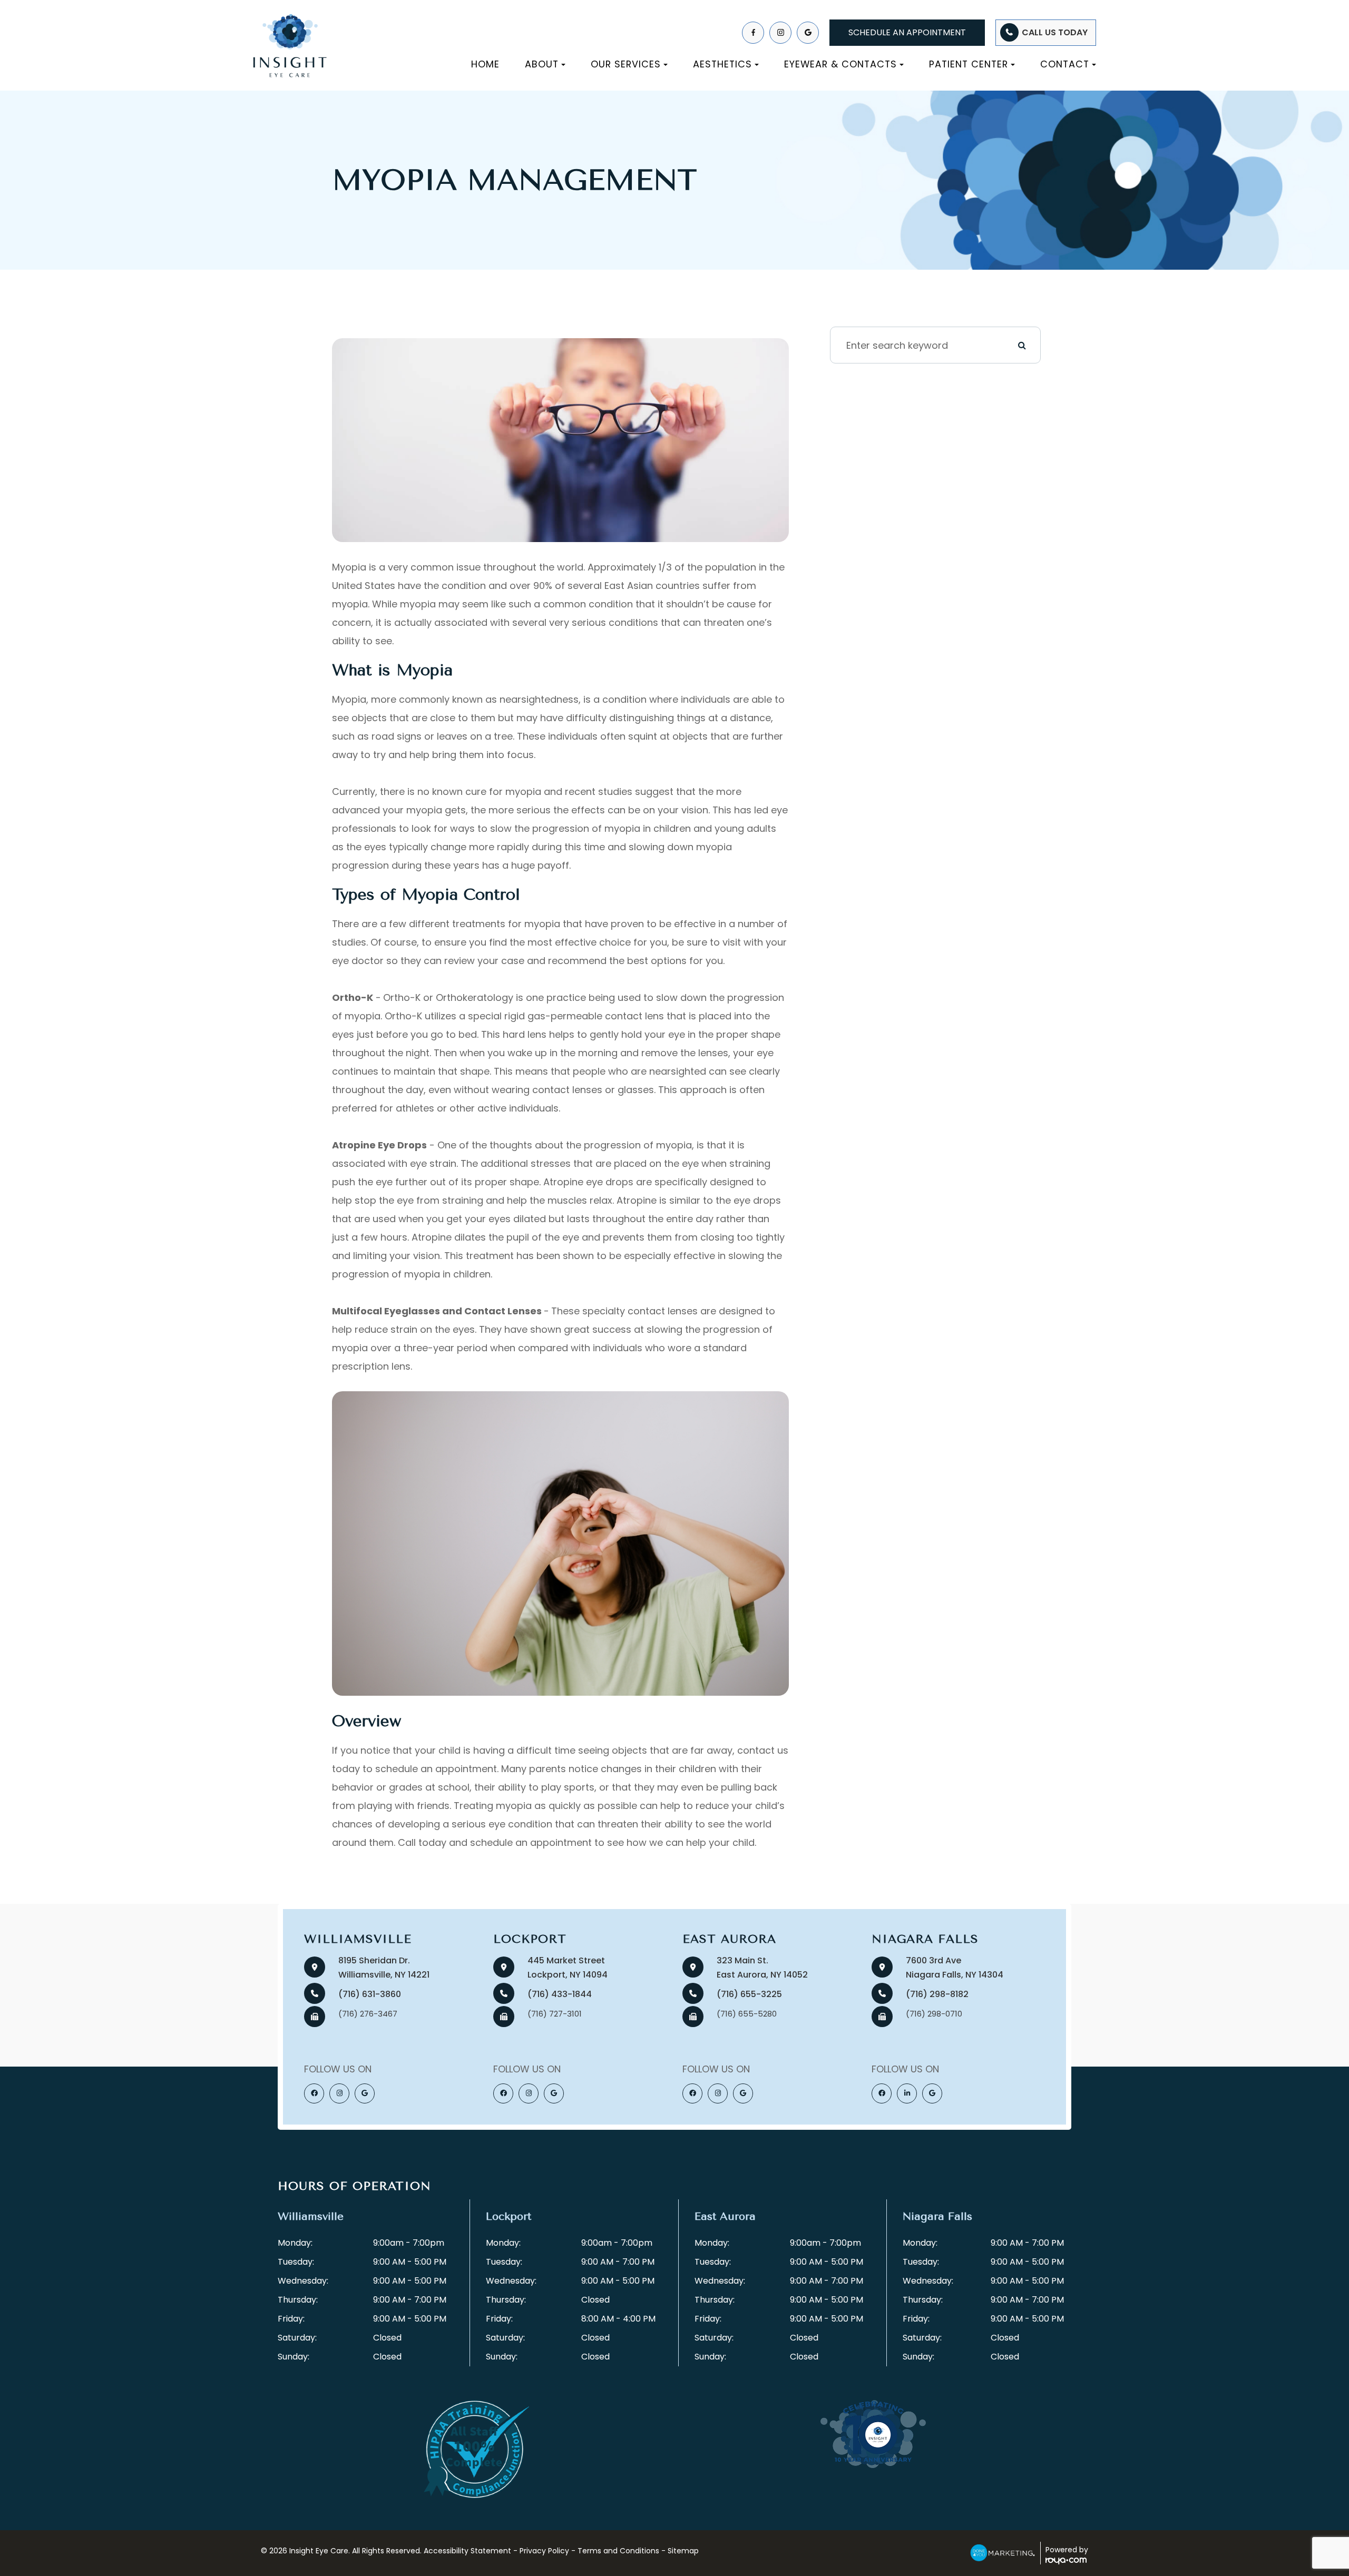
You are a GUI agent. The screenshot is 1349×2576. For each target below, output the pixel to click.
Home (485, 64)
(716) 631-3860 (370, 1994)
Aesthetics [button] (722, 64)
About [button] (542, 64)
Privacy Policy (544, 2551)
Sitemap (683, 2551)
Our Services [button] (626, 64)
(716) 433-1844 (560, 1994)
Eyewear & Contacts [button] (840, 64)
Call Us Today (1055, 32)
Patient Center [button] (969, 64)
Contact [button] (1065, 64)
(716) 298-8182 (937, 1994)
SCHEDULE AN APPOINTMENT (907, 32)
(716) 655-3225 (749, 1994)
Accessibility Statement (467, 2551)
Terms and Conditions (618, 2551)
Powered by (1067, 2550)
